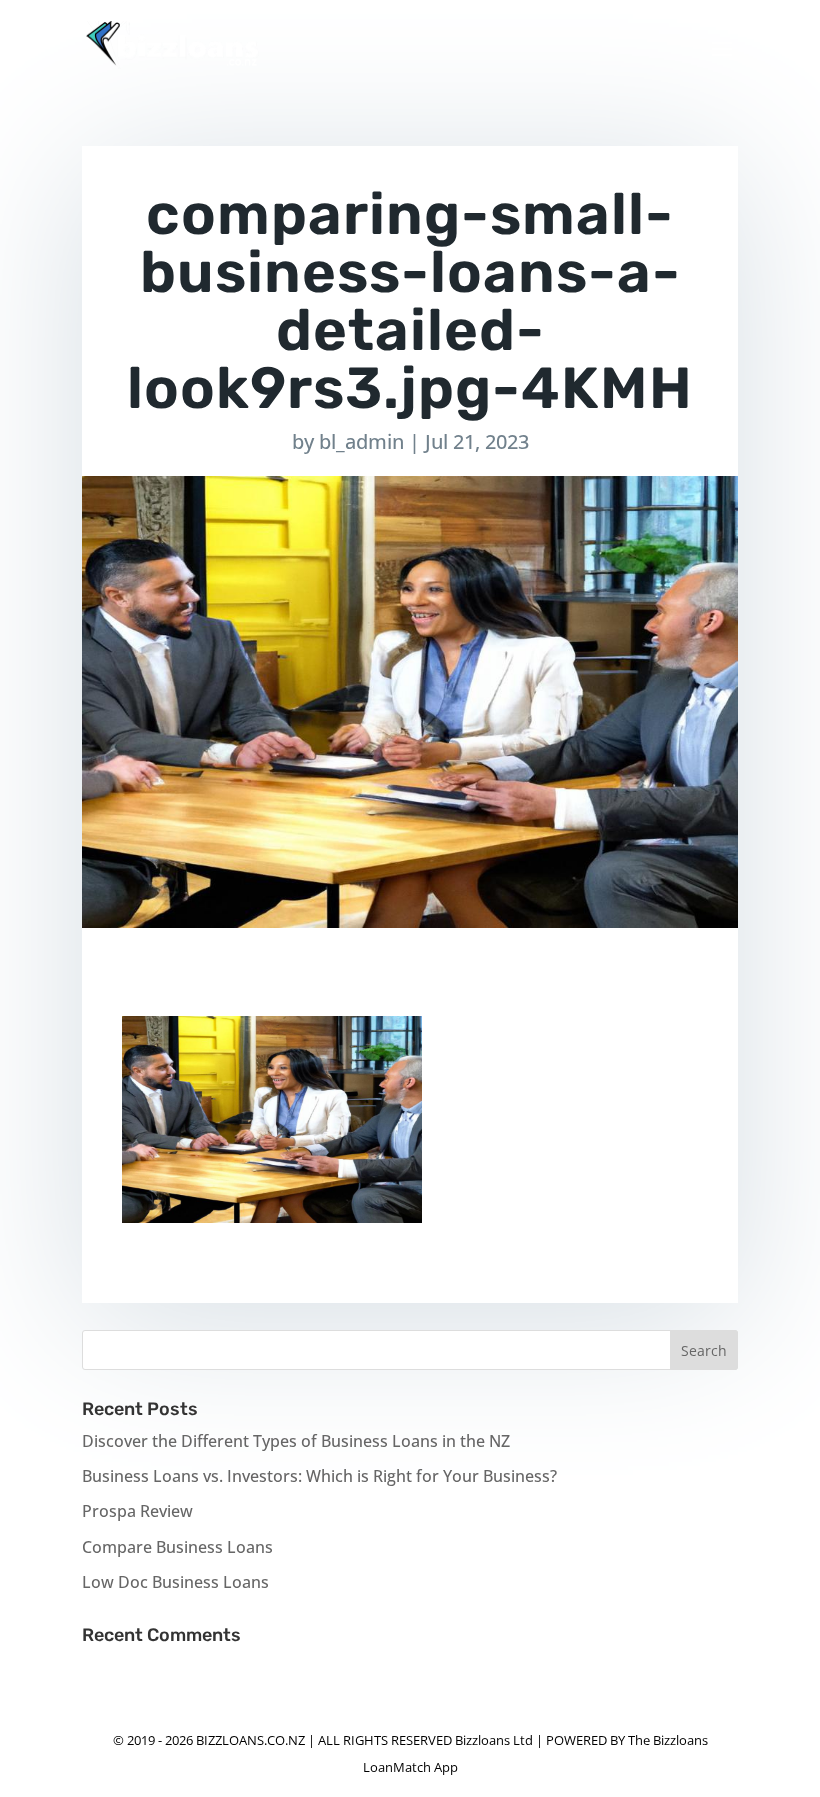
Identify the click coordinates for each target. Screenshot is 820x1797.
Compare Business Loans (177, 1547)
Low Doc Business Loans (175, 1582)
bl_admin (361, 441)
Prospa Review (137, 1511)
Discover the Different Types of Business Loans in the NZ (296, 1441)
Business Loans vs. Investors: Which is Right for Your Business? (319, 1476)
